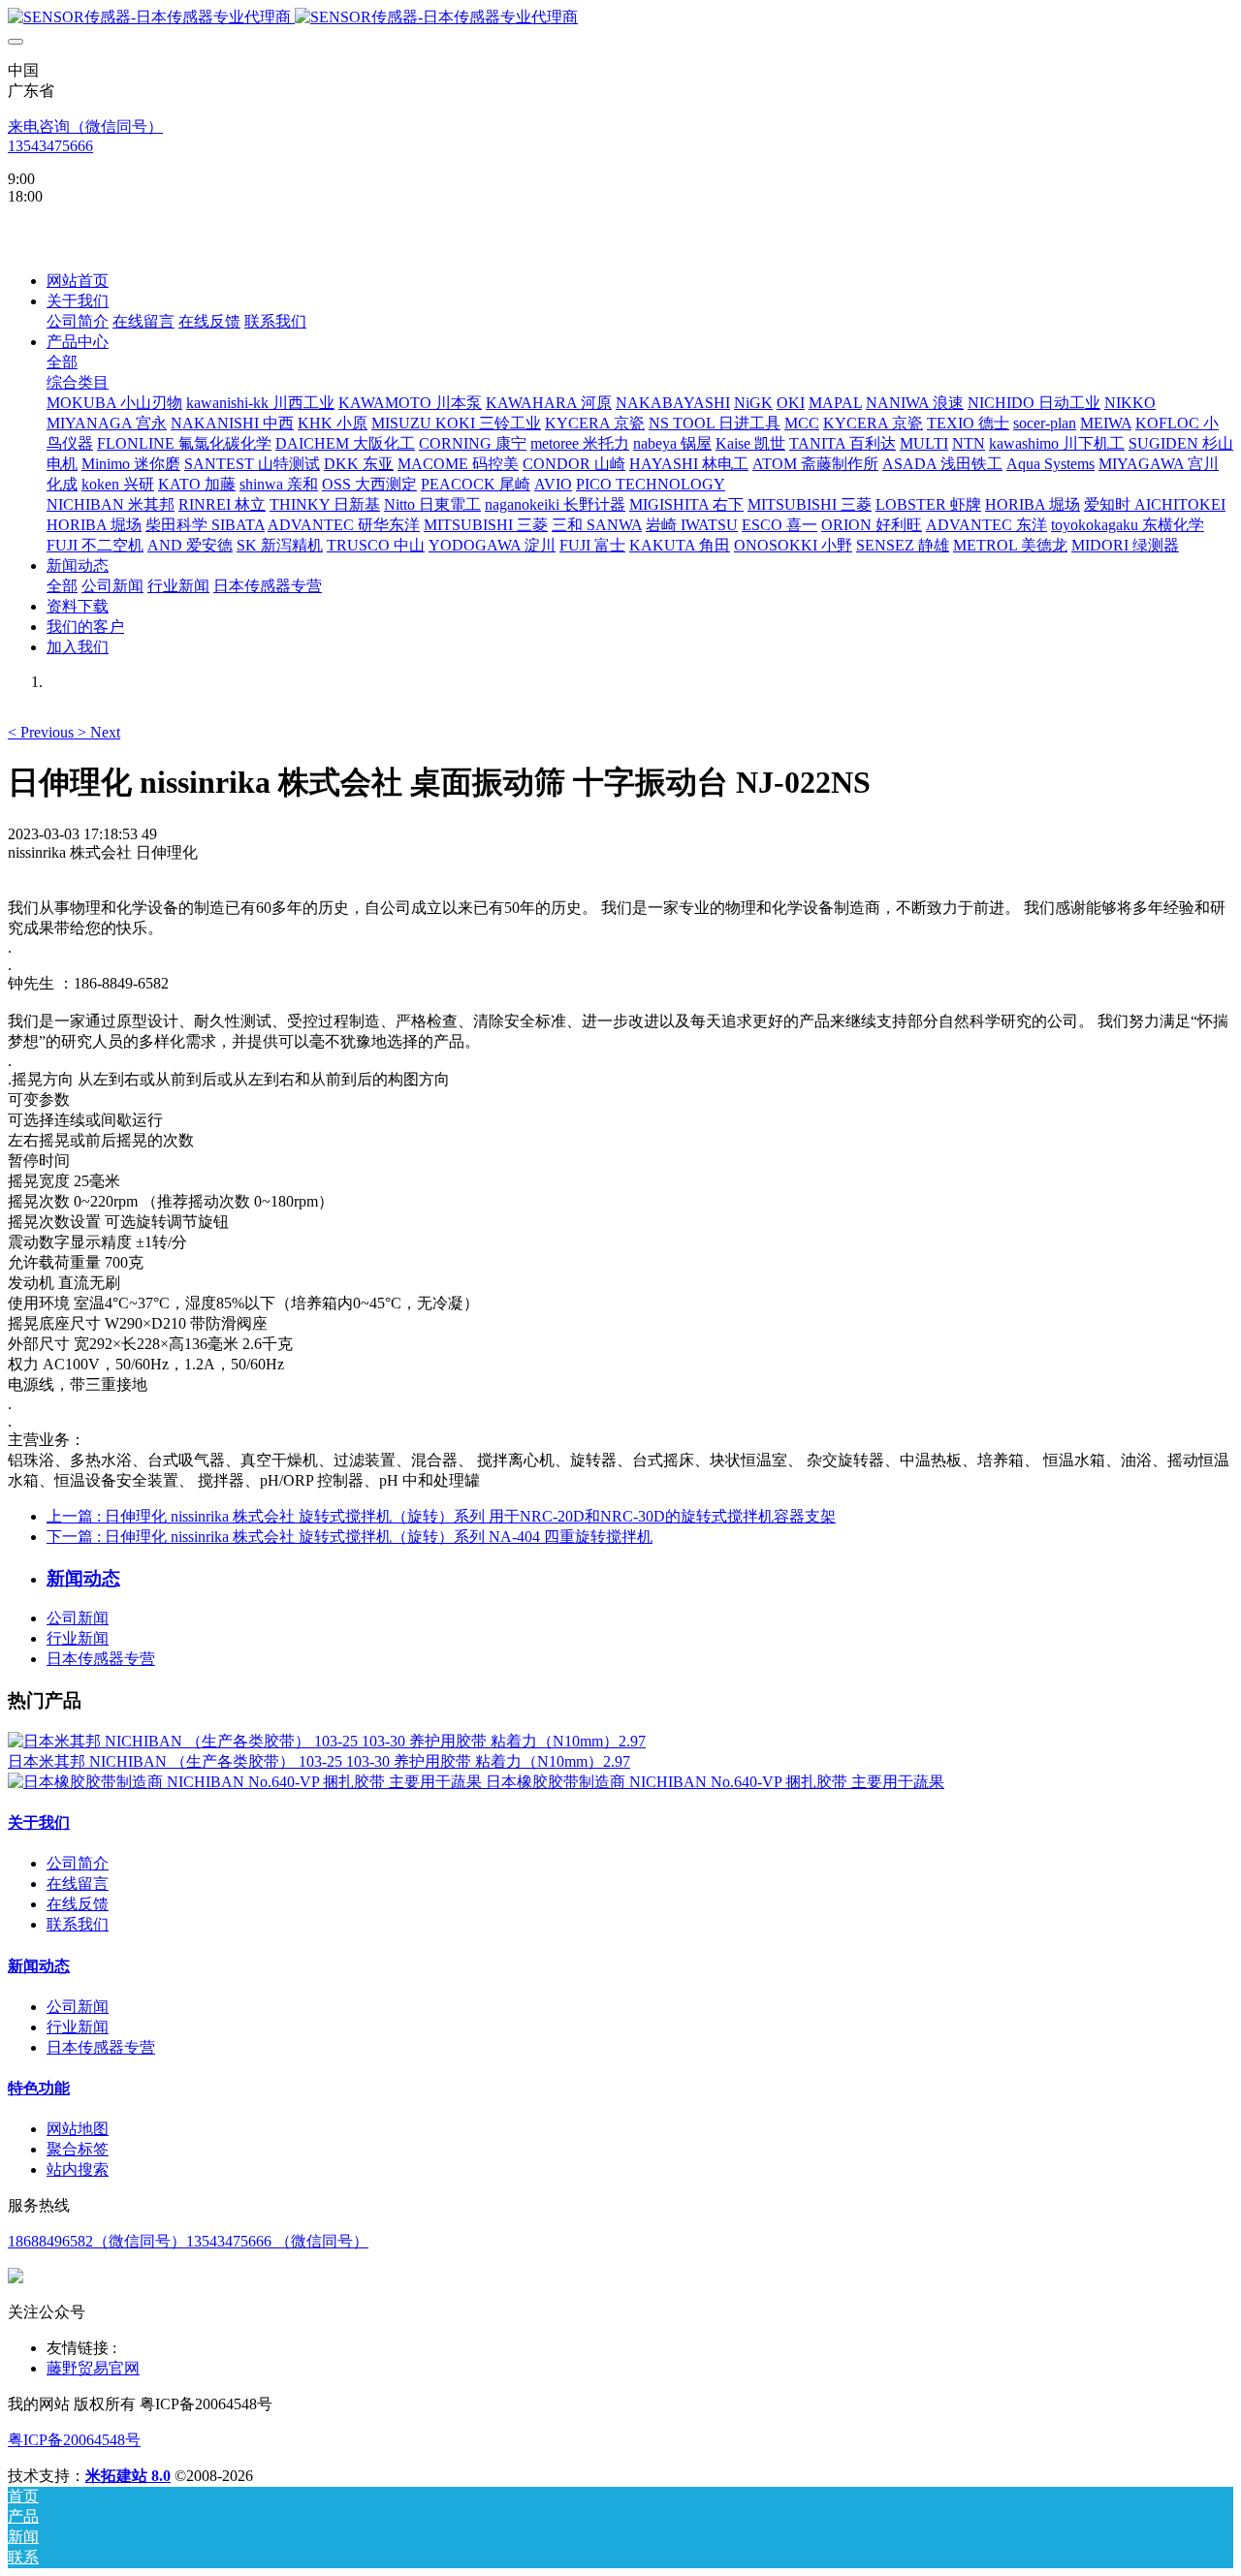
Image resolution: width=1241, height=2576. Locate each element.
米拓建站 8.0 (128, 2476)
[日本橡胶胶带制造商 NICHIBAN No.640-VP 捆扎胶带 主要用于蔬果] (247, 1782)
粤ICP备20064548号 (74, 2440)
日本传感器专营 (101, 1659)
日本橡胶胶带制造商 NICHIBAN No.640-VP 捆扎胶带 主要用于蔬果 (715, 1782)
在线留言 (78, 1884)
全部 (62, 362)
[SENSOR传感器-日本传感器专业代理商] (620, 18)
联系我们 (78, 1924)
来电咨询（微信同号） (85, 126)
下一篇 (350, 1537)
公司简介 (78, 1863)
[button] (43, 732)
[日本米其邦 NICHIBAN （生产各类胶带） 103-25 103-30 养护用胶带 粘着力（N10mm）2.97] (327, 1741)
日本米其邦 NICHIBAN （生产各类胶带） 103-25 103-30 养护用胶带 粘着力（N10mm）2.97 (319, 1761)
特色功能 (39, 2088)
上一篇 (441, 1516)
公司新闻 (78, 1618)
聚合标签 (78, 2149)
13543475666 (50, 146)
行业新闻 (78, 1638)
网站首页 (78, 281)
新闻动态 (39, 1966)
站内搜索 (78, 2169)
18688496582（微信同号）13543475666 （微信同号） (188, 2241)
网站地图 (78, 2129)
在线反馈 (78, 1904)
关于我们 (39, 1822)
